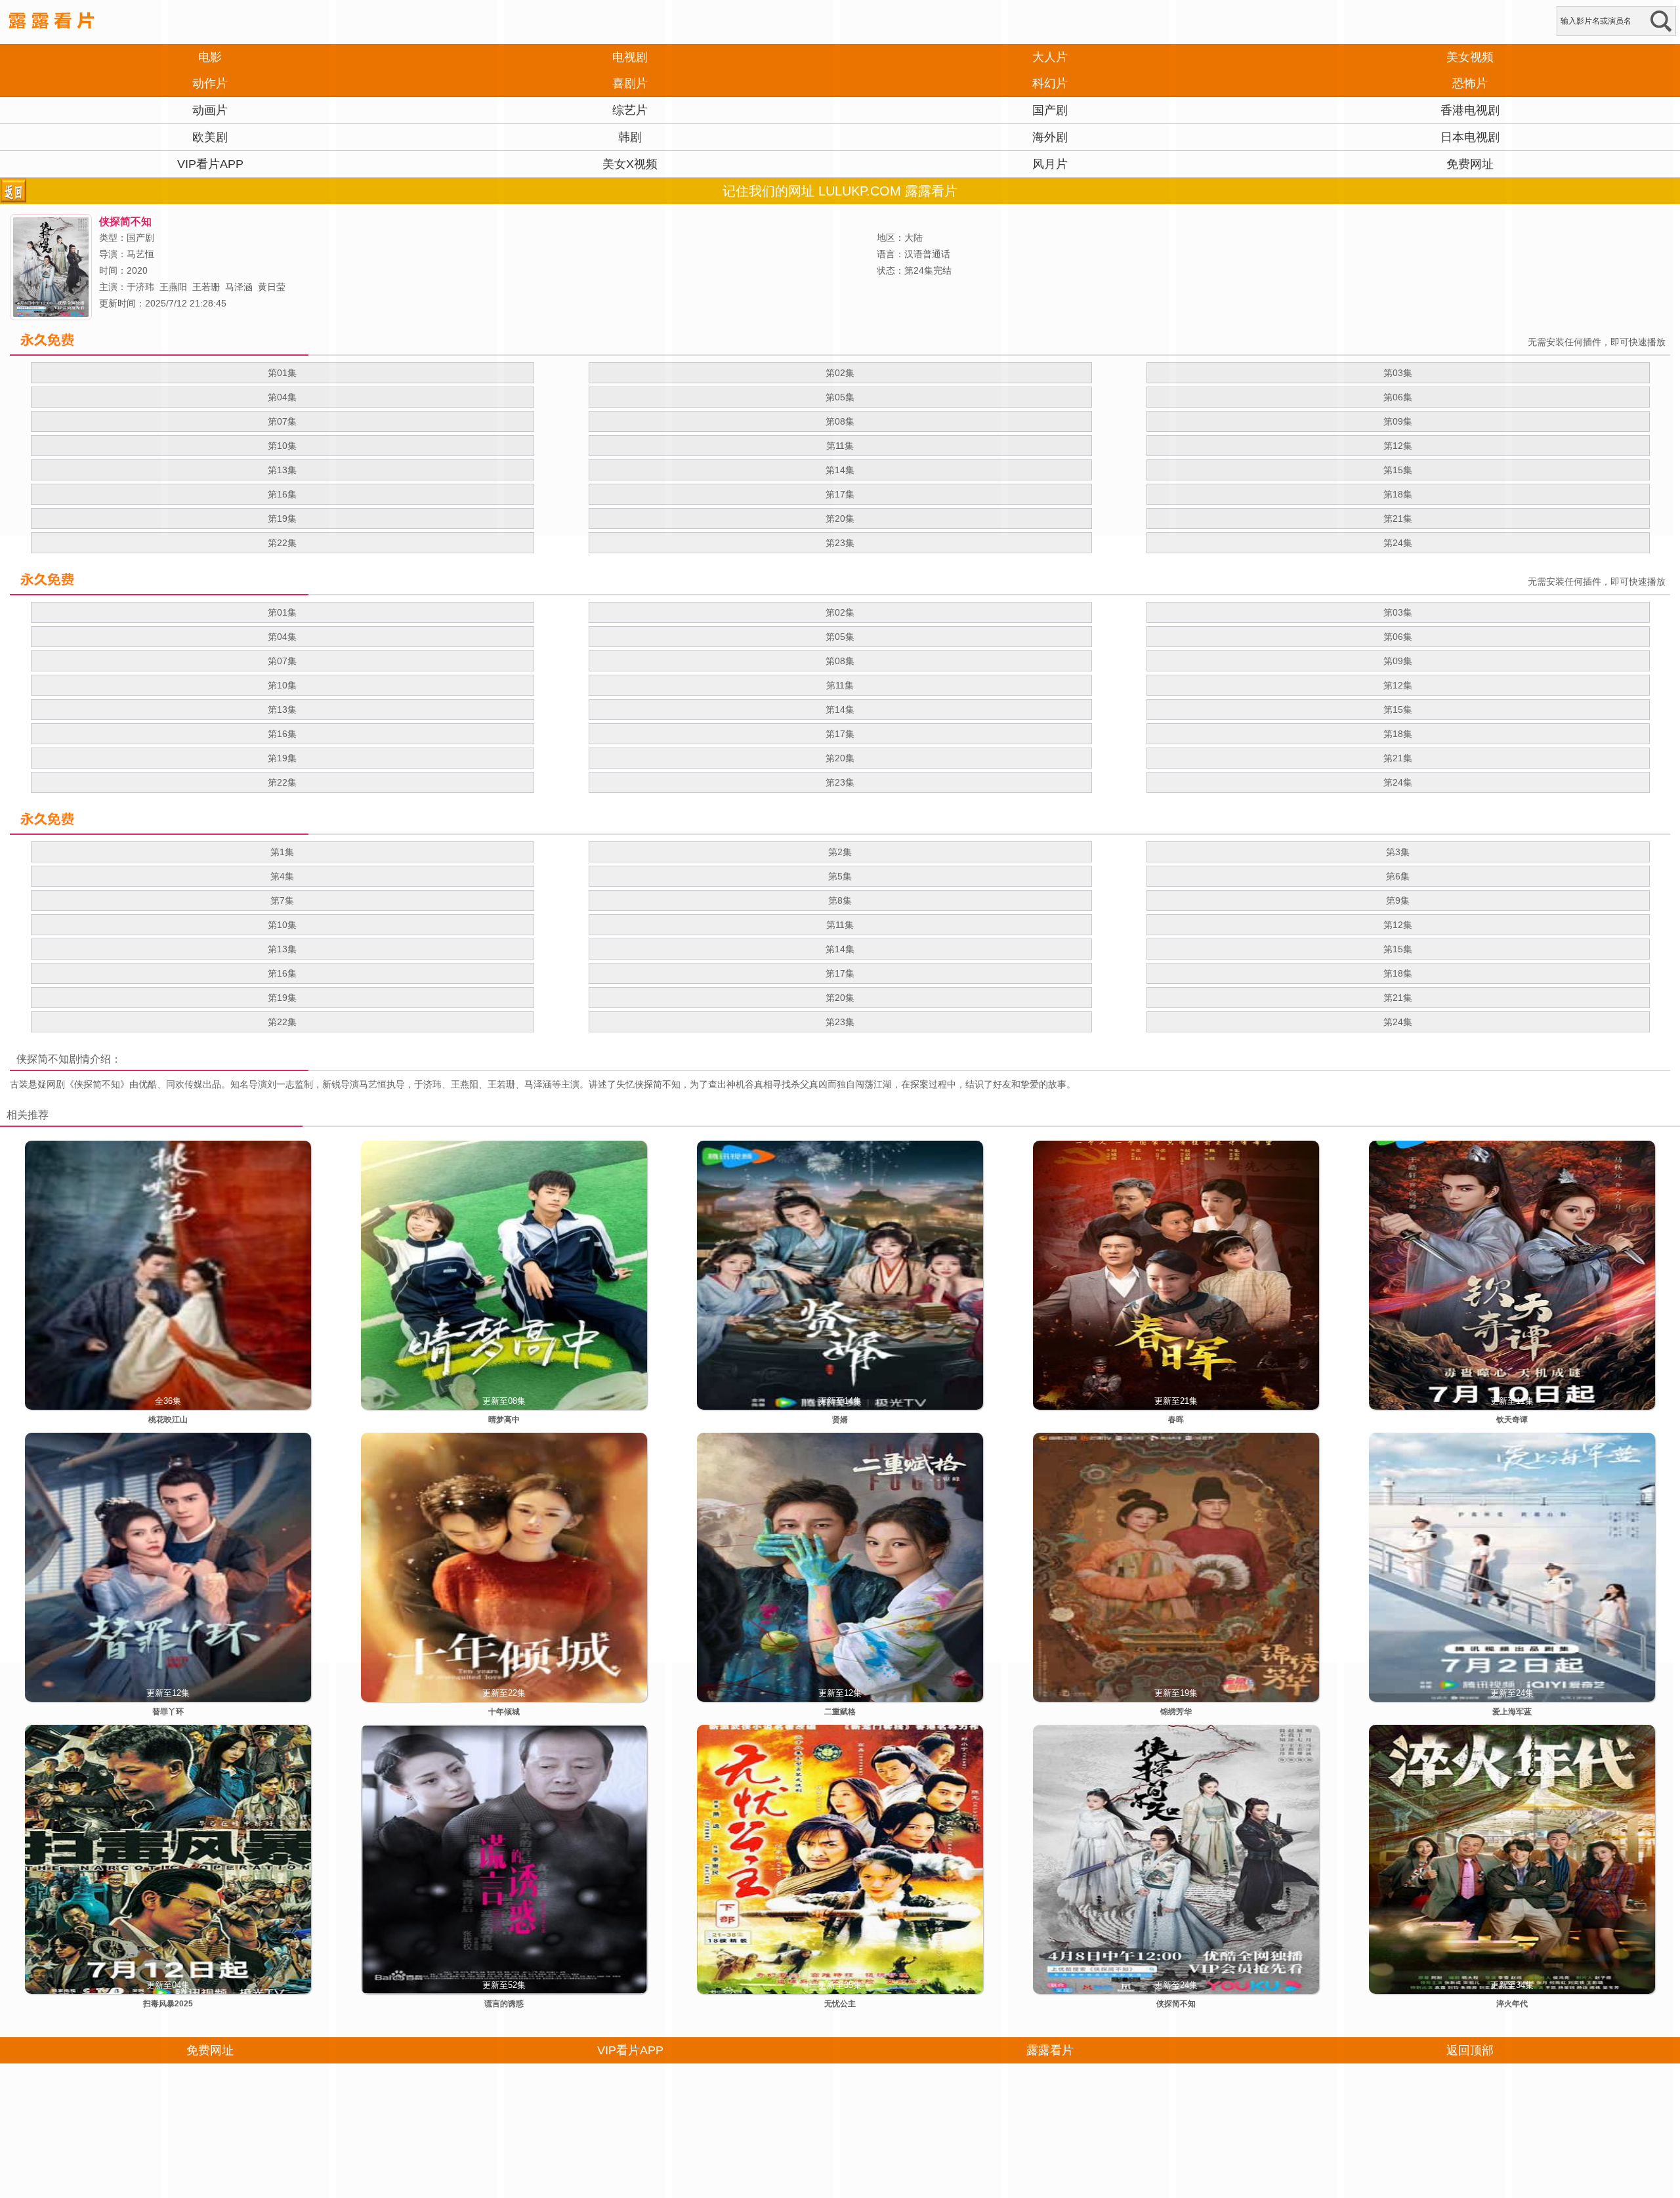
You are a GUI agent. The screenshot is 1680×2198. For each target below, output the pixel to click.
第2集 (840, 852)
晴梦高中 (504, 1420)
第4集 (282, 876)
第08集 (840, 661)
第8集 (840, 900)
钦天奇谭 (1512, 1420)
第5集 (840, 876)
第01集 (282, 612)
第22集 (282, 543)
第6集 (1398, 876)
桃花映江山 (168, 1420)
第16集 (282, 734)
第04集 (282, 637)
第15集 (1398, 709)
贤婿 (840, 1420)
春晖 (1176, 1420)
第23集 (840, 543)
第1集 (282, 852)
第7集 (282, 900)
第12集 (1398, 685)
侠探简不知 (43, 1059)
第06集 (1398, 637)
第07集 (282, 661)
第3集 (1398, 852)
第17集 (840, 734)
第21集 (1398, 758)
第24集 (1398, 543)
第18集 (1398, 734)
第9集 (1398, 900)
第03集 (1398, 612)
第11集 (840, 685)
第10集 (282, 685)
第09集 (1398, 661)
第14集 (840, 709)
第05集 (840, 637)
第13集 (282, 709)
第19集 (282, 758)
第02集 (840, 612)
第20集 (840, 758)
